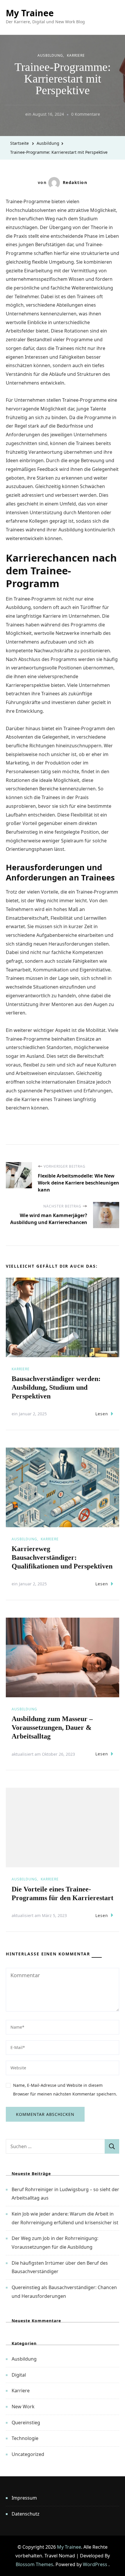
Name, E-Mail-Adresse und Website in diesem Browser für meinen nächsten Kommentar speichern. (65, 2090)
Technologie (25, 2438)
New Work (23, 2407)
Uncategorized (28, 2454)
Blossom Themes (34, 2564)
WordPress (95, 2564)
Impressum (24, 2498)
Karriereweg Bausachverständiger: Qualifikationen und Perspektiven (62, 1557)
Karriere (76, 55)
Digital (19, 2375)
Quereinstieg (26, 2423)
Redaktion (75, 182)
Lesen (102, 1414)
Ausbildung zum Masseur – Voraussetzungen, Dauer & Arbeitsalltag (52, 1728)
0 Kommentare (86, 115)
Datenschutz (26, 2514)
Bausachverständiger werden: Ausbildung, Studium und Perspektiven (56, 1387)
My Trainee (30, 13)
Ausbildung (50, 55)
